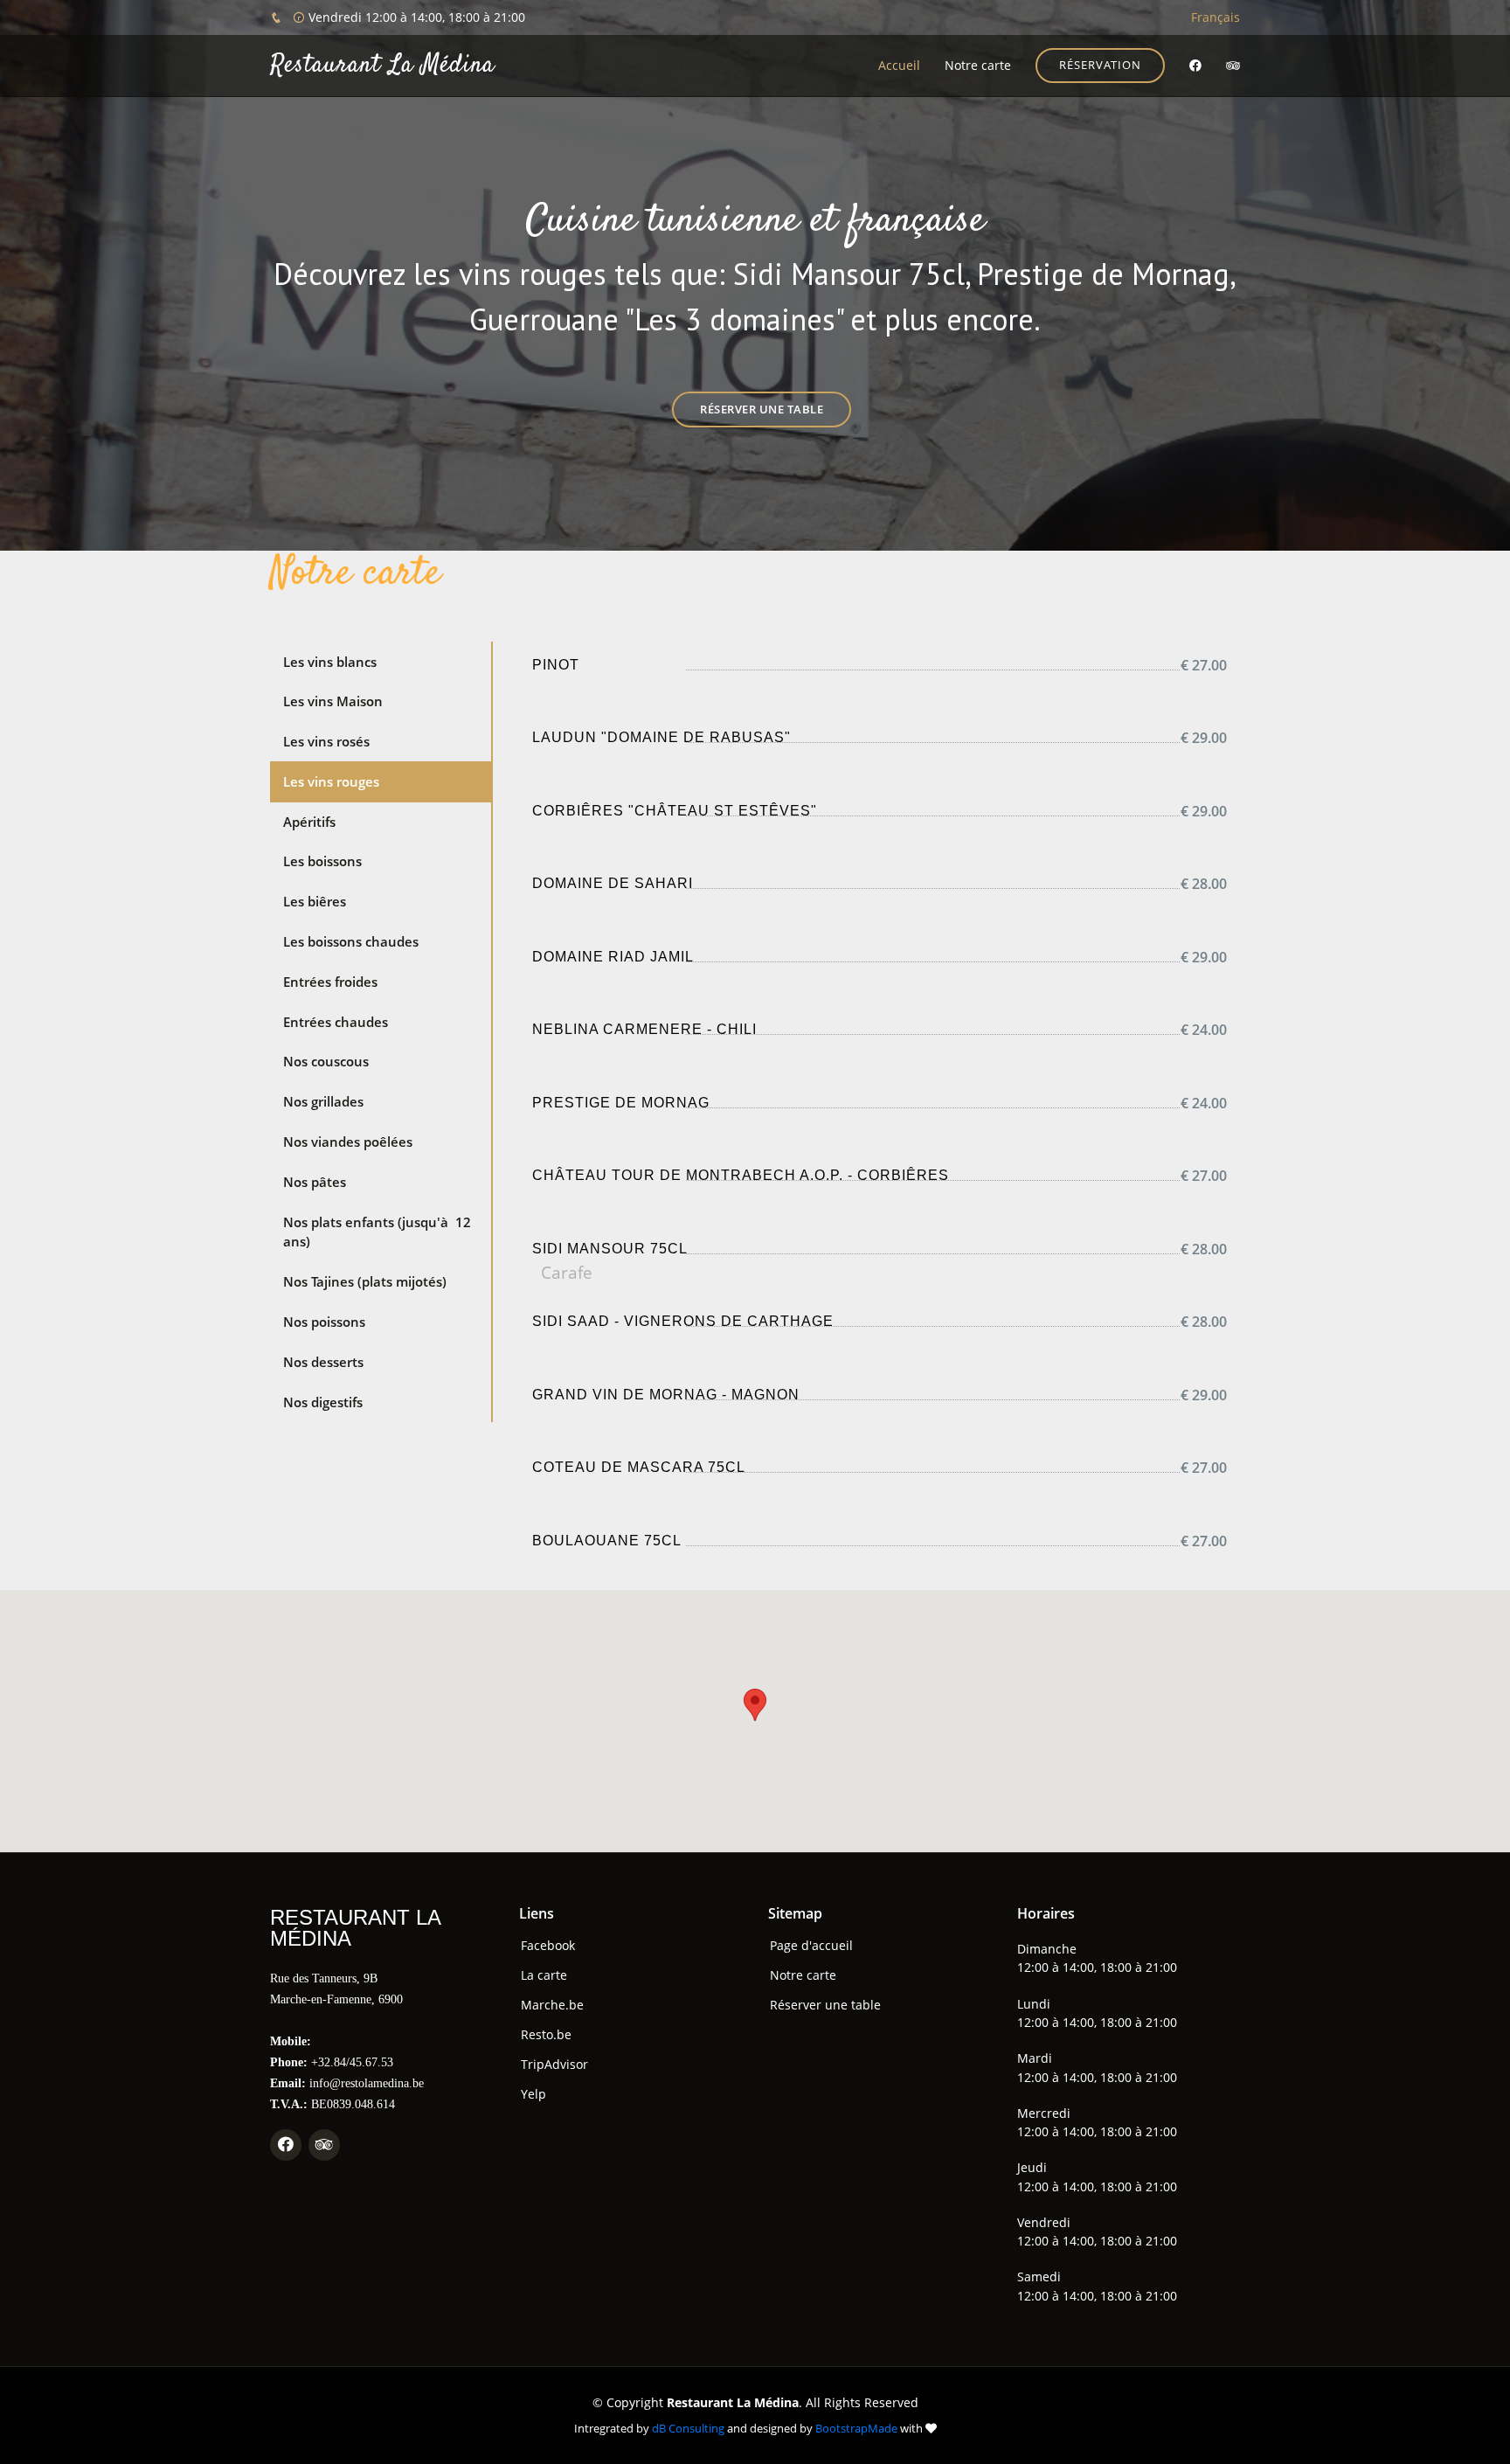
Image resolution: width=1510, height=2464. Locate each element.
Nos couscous (326, 1061)
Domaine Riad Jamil (613, 957)
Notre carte (978, 65)
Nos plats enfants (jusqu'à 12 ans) (377, 1232)
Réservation (1100, 65)
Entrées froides (330, 982)
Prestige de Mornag (621, 1103)
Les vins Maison (333, 701)
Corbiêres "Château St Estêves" (675, 811)
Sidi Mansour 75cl (610, 1249)
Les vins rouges (331, 781)
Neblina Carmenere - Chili (644, 1029)
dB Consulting (688, 2428)
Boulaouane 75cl (607, 1541)
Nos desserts (323, 1362)
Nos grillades (323, 1101)
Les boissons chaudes (351, 941)
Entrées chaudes (336, 1022)
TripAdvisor (554, 2065)
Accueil (899, 65)
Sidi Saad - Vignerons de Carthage (683, 1321)
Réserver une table (762, 409)
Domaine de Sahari (613, 883)
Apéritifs (309, 822)
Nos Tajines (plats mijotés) (365, 1281)
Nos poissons (324, 1322)
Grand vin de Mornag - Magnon (666, 1395)
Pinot (556, 665)
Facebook (548, 1946)
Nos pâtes (315, 1182)
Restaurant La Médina (382, 66)
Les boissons (322, 861)
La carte (544, 1975)
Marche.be (552, 2005)
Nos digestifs (323, 1402)
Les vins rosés (326, 741)
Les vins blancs (330, 662)
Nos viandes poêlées (348, 1142)
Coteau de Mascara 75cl (639, 1467)
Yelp (533, 2094)
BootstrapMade (856, 2428)
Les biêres (315, 901)
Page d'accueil (811, 1946)
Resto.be (546, 2035)
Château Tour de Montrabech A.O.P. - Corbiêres (741, 1175)
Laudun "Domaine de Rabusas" (661, 737)
